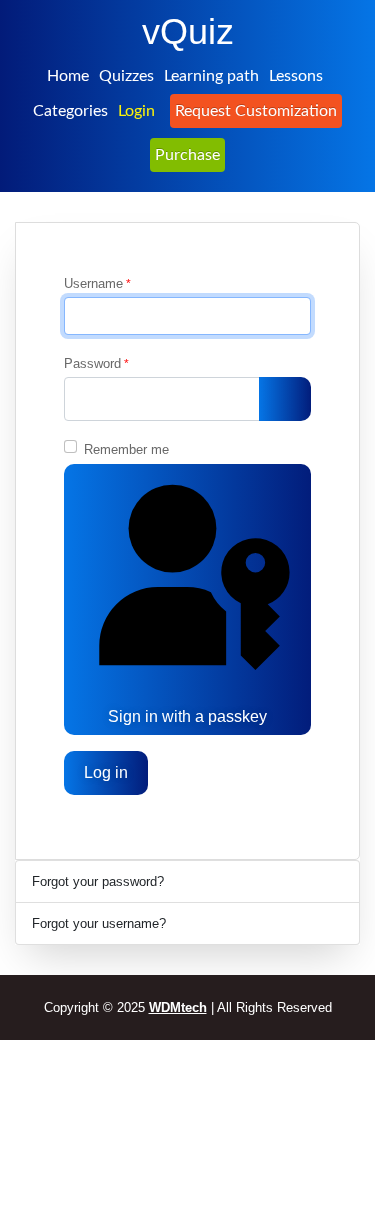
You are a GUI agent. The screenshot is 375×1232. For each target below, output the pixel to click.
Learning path (211, 76)
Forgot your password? (98, 881)
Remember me (126, 449)
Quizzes (126, 76)
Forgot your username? (99, 923)
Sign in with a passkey (187, 716)
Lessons (296, 76)
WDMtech (178, 1007)
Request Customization (256, 111)
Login (136, 111)
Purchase (187, 155)
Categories (70, 111)
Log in (106, 772)
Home (68, 76)
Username (97, 283)
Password (96, 363)
